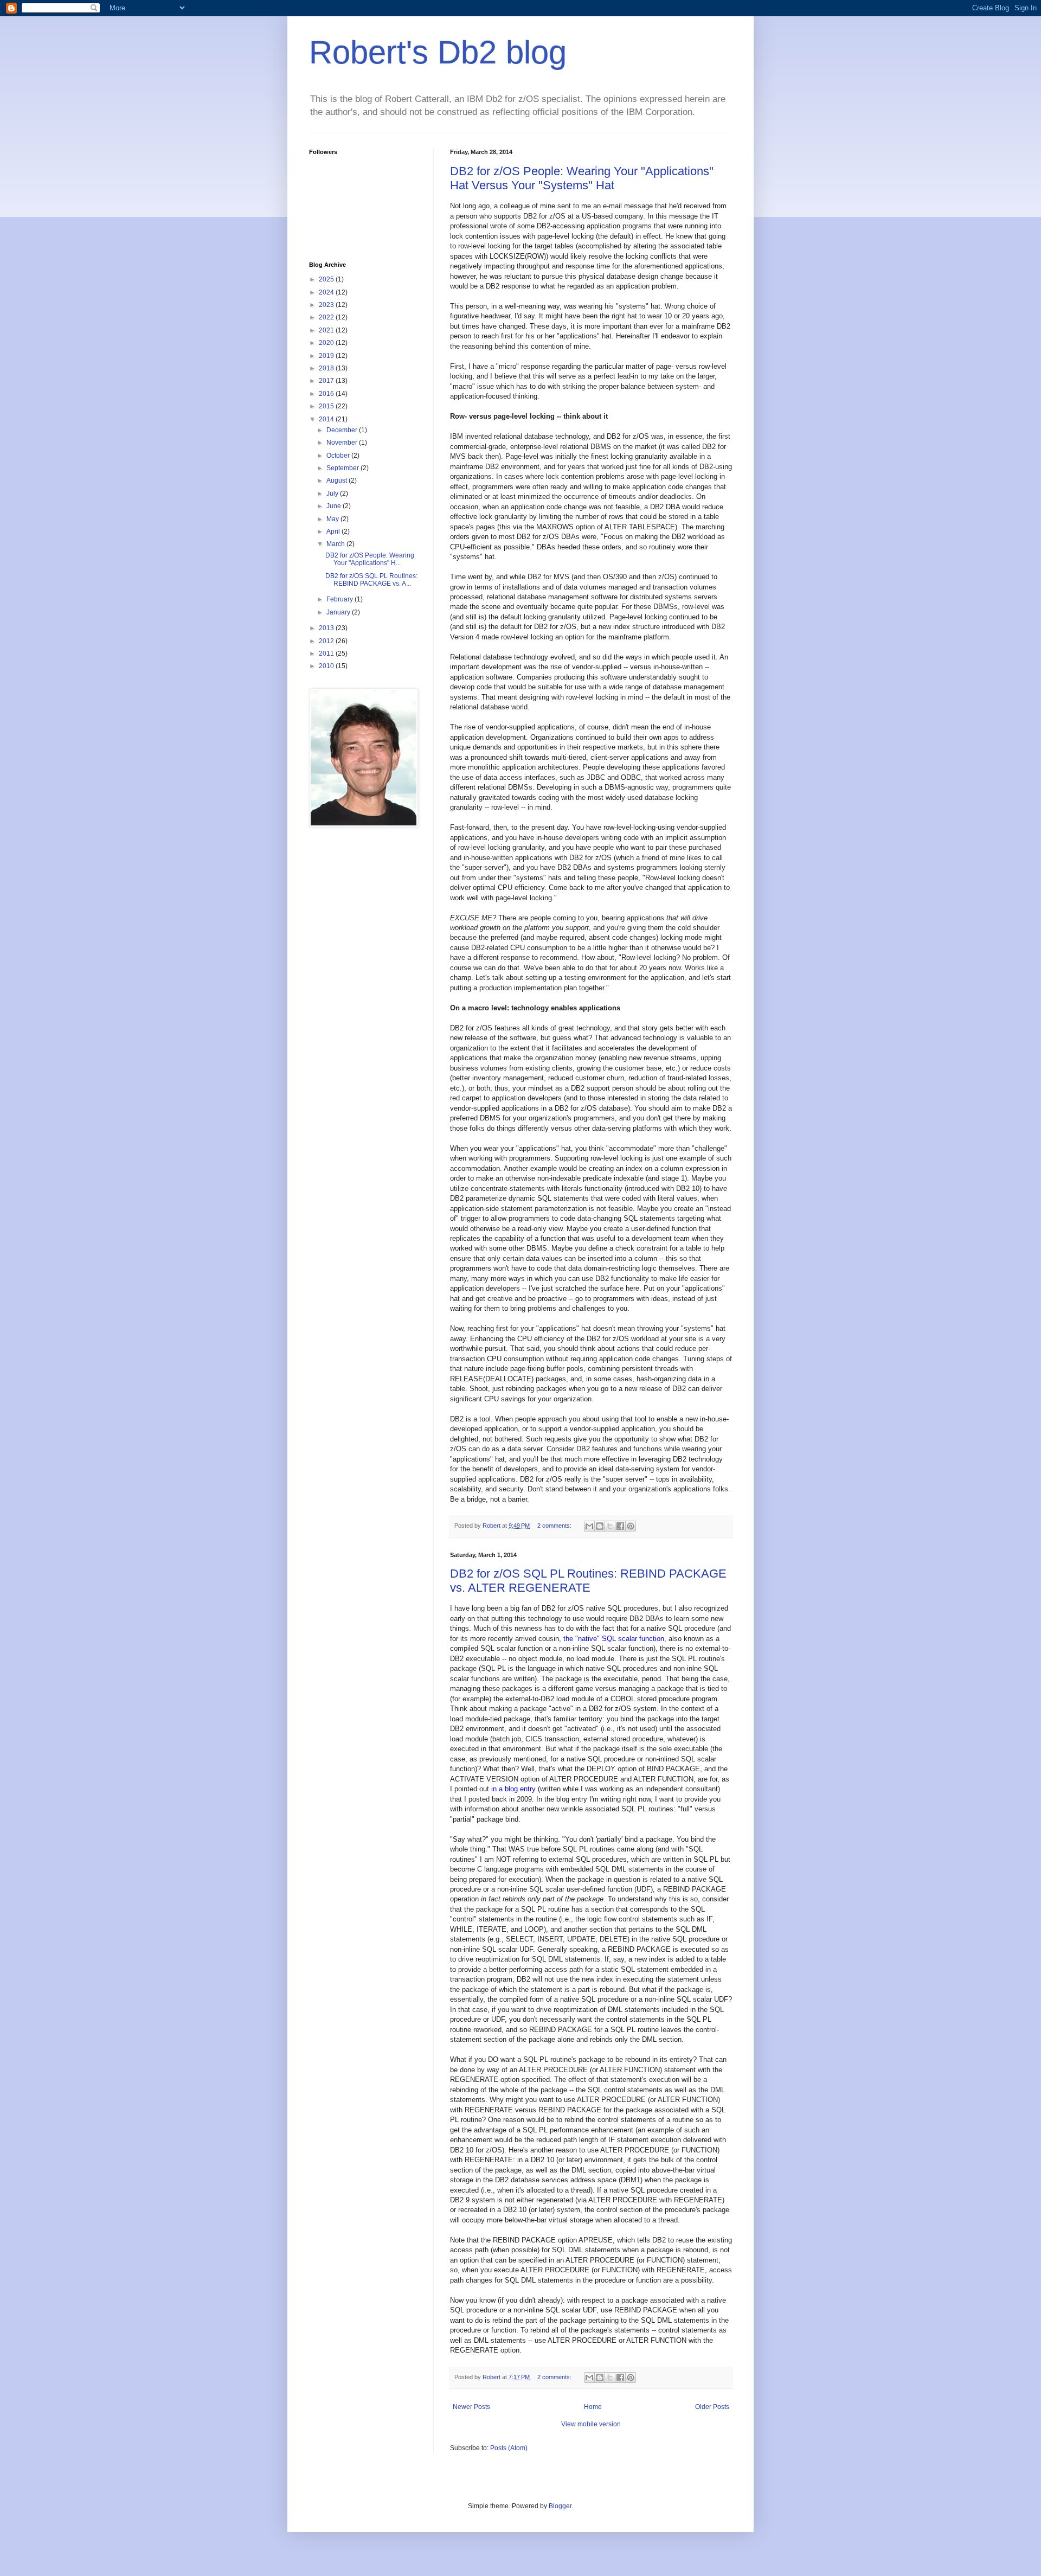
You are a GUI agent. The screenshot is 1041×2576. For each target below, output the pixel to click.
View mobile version (591, 2424)
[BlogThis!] (600, 1526)
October (339, 456)
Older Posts (712, 2407)
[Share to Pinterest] (631, 1526)
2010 (327, 666)
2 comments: (555, 1526)
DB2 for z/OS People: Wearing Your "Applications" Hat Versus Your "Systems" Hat (582, 178)
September (343, 468)
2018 (327, 368)
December (343, 430)
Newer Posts (471, 2407)
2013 (327, 628)
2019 (327, 356)
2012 (327, 641)
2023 (327, 305)
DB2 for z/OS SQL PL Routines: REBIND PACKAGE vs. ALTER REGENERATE (588, 1581)
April (334, 531)
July (333, 494)
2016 (327, 394)
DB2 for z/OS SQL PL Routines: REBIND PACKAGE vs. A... (371, 580)
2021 (327, 330)
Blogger (560, 2506)
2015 (327, 406)
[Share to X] (610, 1526)
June (335, 506)
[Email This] (589, 1526)
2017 (327, 381)
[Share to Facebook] (620, 1526)
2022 (327, 317)
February (340, 599)
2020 (327, 343)
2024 (327, 292)
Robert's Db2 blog (438, 52)
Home (593, 2407)
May (333, 519)
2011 (327, 653)
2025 (327, 279)
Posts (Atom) (509, 2448)
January (339, 612)
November (343, 443)
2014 (327, 419)
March (336, 544)
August (338, 480)
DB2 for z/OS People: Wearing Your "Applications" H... (370, 559)
